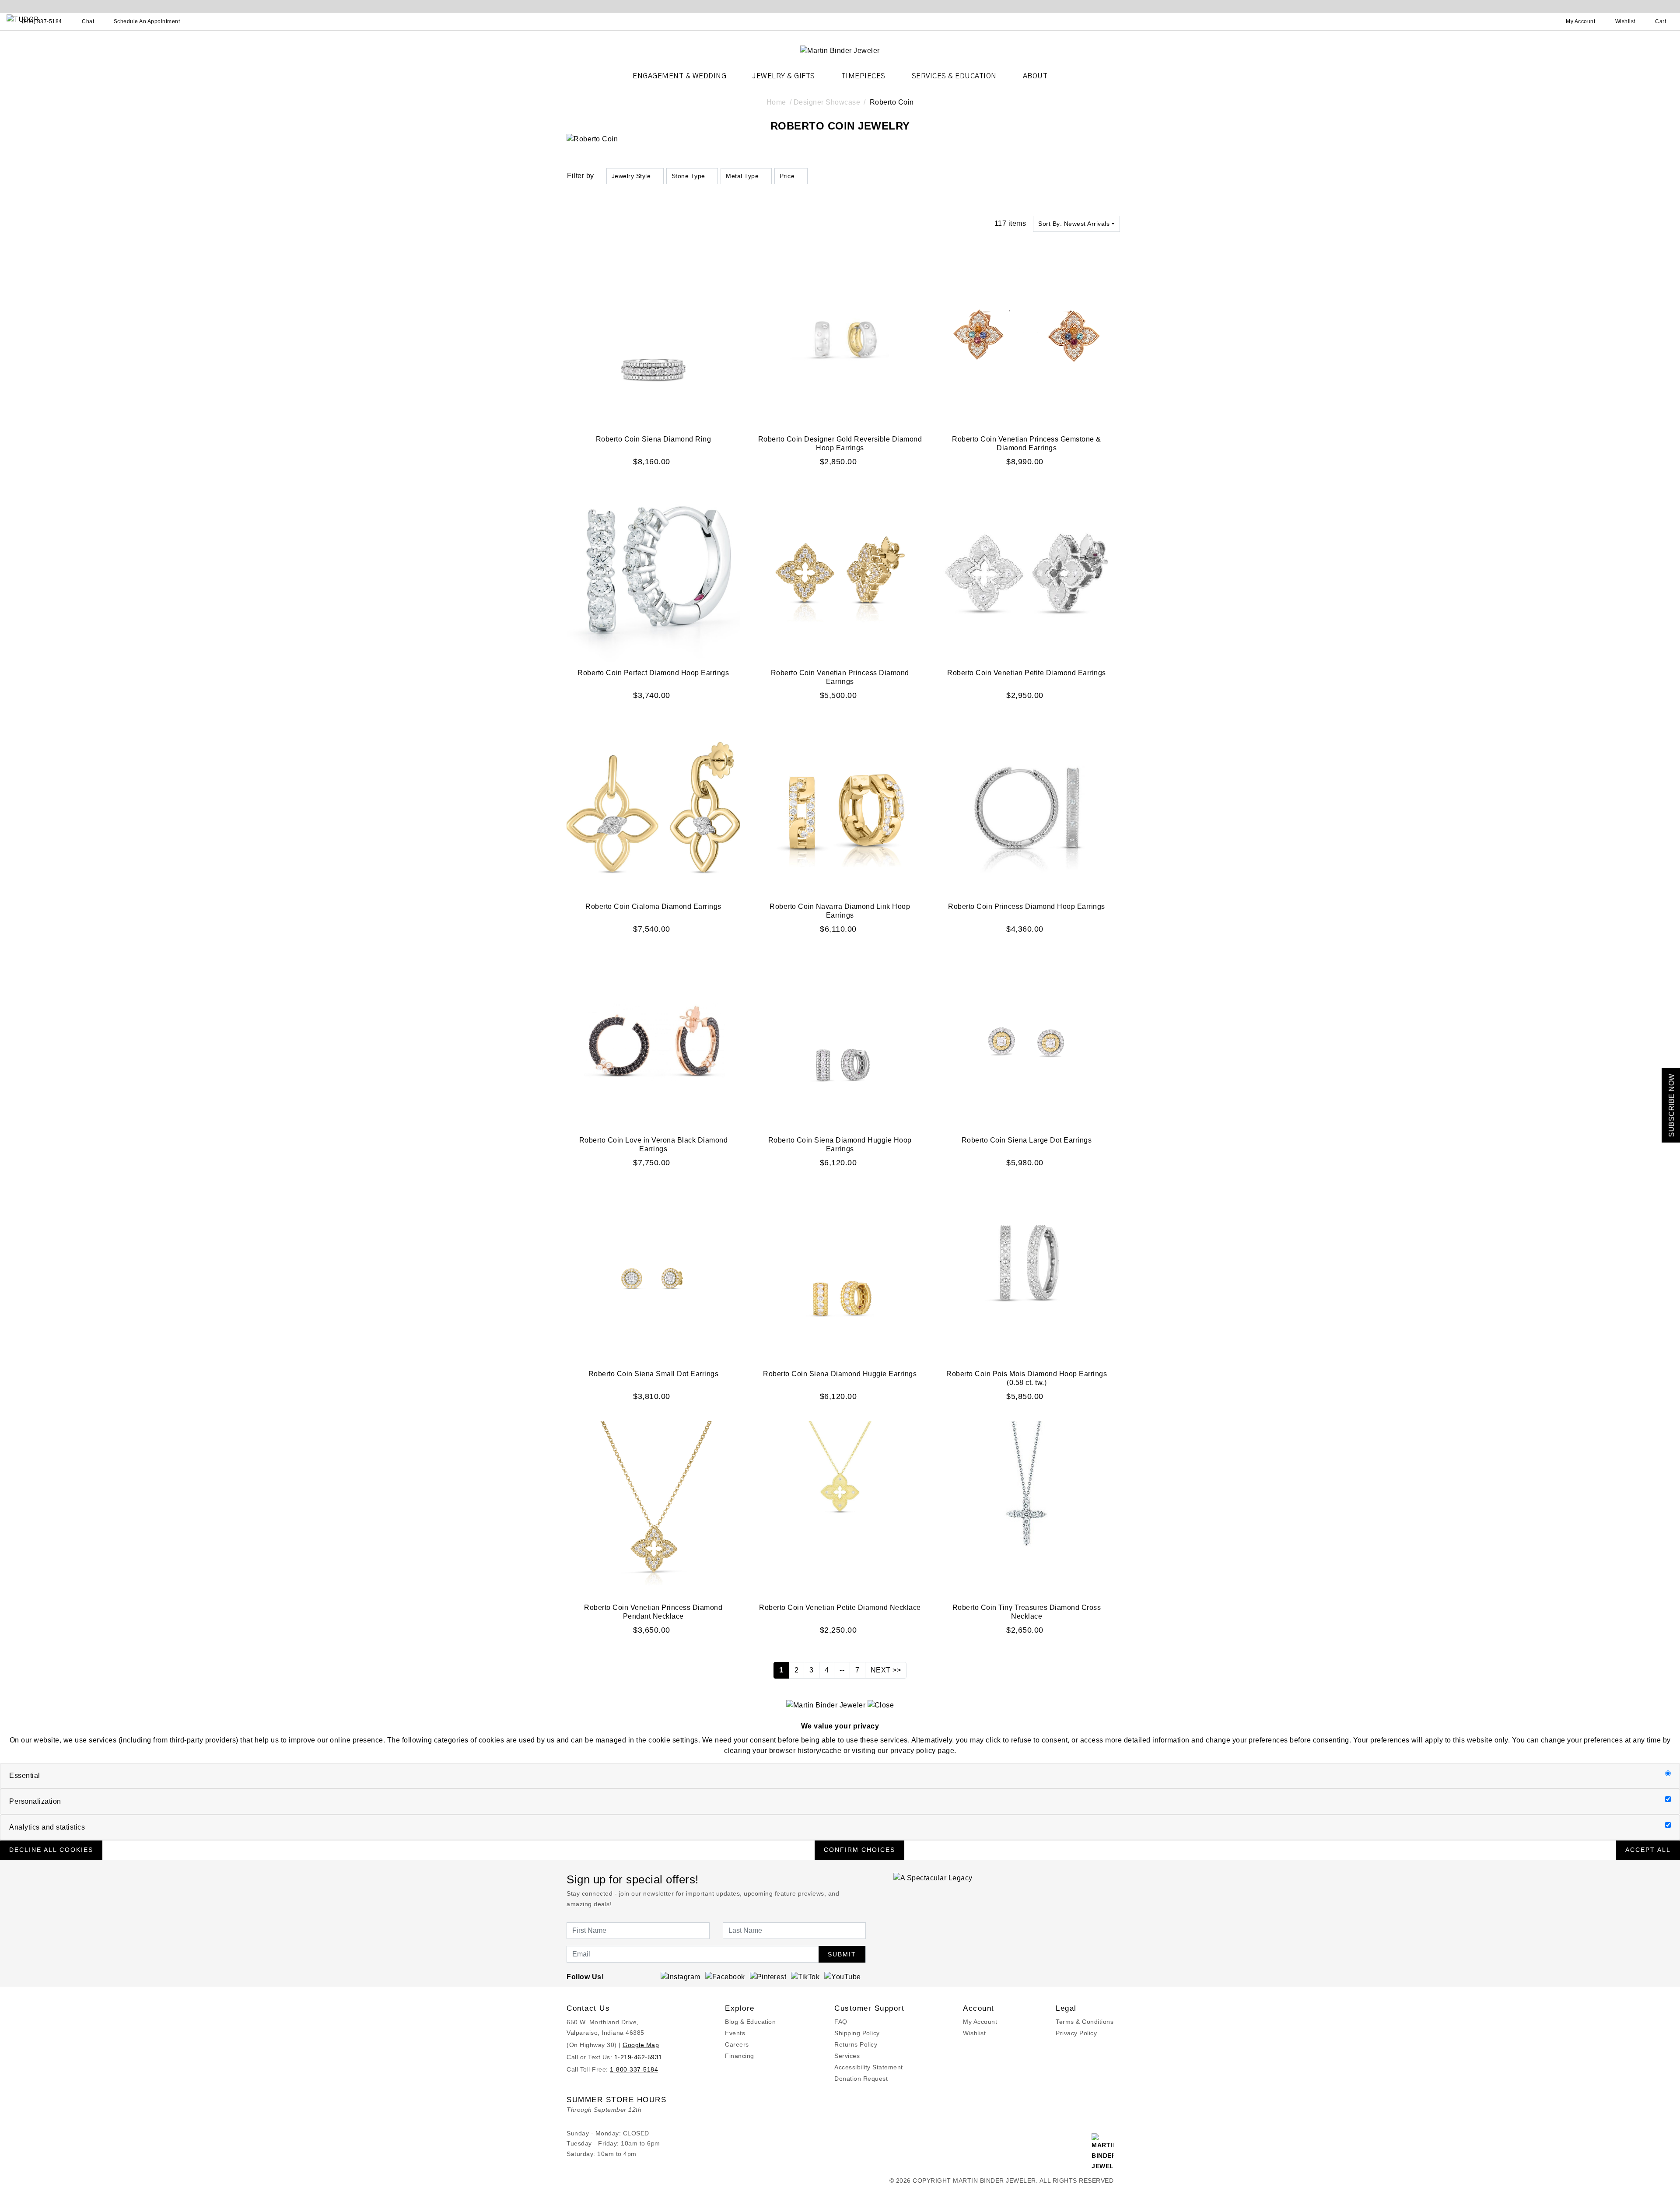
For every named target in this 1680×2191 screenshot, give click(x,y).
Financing (740, 2056)
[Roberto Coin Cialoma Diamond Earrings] (653, 807)
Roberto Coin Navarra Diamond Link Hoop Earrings (840, 911)
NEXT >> (886, 1670)
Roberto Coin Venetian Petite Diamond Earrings (1027, 673)
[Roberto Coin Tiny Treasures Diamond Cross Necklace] (1027, 1508)
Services (847, 2056)
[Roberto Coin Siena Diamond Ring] (653, 340)
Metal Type (742, 176)
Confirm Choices (859, 1850)
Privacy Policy (1076, 2033)
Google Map (641, 2045)
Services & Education (954, 76)
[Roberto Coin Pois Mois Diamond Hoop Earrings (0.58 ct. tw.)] (1027, 1274)
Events (735, 2033)
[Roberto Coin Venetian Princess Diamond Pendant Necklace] (653, 1508)
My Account (980, 2022)
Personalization (35, 1801)
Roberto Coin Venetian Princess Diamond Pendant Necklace (653, 1612)
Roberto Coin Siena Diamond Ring (654, 439)
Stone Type (688, 176)
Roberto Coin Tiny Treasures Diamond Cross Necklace (1027, 1612)
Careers (737, 2044)
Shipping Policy (857, 2033)
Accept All (1648, 1850)
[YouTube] (843, 1976)
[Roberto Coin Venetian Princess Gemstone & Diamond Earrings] (1027, 340)
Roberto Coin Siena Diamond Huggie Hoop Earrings (840, 1145)
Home (776, 102)
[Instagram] (681, 1976)
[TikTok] (805, 1976)
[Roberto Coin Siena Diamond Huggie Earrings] (840, 1274)
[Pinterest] (768, 1976)
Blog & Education (750, 2022)
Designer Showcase (827, 102)
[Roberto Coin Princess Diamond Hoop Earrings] (1027, 807)
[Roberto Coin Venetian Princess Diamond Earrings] (840, 573)
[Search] (1542, 21)
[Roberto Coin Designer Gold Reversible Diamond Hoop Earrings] (840, 340)
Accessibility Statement (869, 2067)
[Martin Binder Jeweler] (840, 50)
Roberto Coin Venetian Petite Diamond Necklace (840, 1607)
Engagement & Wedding (679, 76)
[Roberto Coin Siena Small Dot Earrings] (653, 1274)
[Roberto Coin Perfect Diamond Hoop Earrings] (653, 573)
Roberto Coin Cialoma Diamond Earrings (653, 906)
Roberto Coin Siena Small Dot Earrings (654, 1374)
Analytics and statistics (47, 1827)
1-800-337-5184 (634, 2069)
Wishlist (974, 2033)
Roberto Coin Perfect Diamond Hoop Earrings (653, 673)
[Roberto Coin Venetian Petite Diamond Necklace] (840, 1508)
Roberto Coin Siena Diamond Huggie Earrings (840, 1374)
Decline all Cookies (51, 1850)
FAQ (841, 2022)
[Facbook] (725, 1976)
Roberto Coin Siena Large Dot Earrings (1027, 1140)
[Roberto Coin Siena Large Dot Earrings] (1027, 1041)
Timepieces (863, 76)
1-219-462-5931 (638, 2057)
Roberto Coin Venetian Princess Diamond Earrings (840, 677)
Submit (842, 1954)
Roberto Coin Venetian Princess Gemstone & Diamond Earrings (1027, 443)
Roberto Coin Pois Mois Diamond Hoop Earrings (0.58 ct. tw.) (1027, 1378)
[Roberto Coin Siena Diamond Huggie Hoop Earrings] (840, 1041)
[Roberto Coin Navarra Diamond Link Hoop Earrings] (840, 807)
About (1035, 76)
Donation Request (861, 2079)
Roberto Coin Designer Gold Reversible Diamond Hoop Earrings (840, 443)
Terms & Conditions (1085, 2022)
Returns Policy (856, 2044)
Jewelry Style (631, 176)
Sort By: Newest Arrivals (1074, 224)
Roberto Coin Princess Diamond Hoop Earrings (1027, 906)
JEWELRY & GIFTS (784, 76)
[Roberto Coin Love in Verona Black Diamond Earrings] (653, 1041)
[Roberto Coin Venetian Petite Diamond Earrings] (1027, 573)
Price (787, 176)
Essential (25, 1776)
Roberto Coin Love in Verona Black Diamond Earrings (654, 1145)
